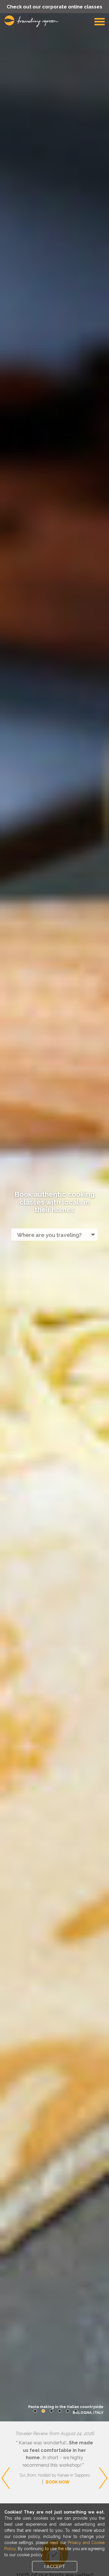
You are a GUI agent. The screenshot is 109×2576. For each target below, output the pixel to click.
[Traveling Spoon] (33, 21)
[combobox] (54, 1235)
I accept (55, 2567)
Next (103, 2455)
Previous (6, 2455)
